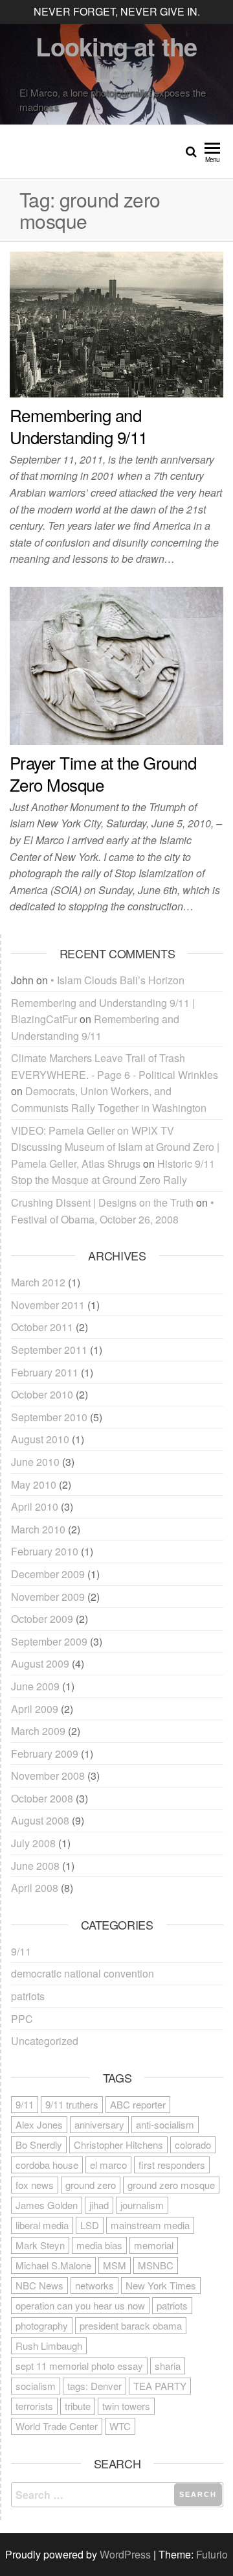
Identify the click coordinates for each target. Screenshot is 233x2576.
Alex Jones (39, 2124)
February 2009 (45, 1754)
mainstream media (150, 2225)
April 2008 (35, 1888)
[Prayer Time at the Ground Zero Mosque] (116, 664)
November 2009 (48, 1597)
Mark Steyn (40, 2245)
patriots (28, 1996)
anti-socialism (165, 2124)
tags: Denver (94, 2386)
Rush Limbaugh (49, 2346)
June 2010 (35, 1462)
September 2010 (49, 1417)
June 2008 (35, 1866)
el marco (108, 2165)
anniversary (99, 2124)
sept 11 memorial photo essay (79, 2366)
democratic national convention (83, 1973)
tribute (78, 2406)
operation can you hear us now (80, 2305)
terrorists (34, 2406)
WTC (120, 2426)
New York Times (161, 2285)
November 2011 (48, 1305)
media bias (99, 2245)
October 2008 (42, 1798)
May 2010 (34, 1484)
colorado (193, 2145)
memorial (154, 2245)
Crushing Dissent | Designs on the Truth (102, 1202)
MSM (115, 2265)
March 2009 (38, 1731)
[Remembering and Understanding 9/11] (116, 323)
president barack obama (131, 2325)
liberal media (42, 2225)
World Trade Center (57, 2426)
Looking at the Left (116, 59)
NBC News (39, 2285)
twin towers (126, 2406)
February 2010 (45, 1551)
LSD (90, 2225)
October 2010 (42, 1394)
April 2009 (35, 1709)
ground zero (91, 2185)
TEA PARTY (160, 2386)
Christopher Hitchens (118, 2145)
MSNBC (156, 2265)
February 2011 (45, 1372)
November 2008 (48, 1776)
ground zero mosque (171, 2185)
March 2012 (38, 1282)
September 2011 (49, 1350)
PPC (22, 2019)
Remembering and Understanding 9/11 (79, 426)
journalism (142, 2205)
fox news (35, 2185)
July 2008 (33, 1843)
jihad (99, 2205)
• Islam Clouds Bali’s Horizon (117, 980)
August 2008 (40, 1820)
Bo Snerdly (39, 2145)
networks (94, 2285)
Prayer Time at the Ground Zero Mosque (103, 773)
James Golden (47, 2205)
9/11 (21, 1951)
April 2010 (35, 1507)
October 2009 (42, 1619)
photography (42, 2325)
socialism (36, 2386)
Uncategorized (45, 2041)
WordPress (125, 2554)
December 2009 (48, 1574)
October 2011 (42, 1327)
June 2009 (35, 1686)
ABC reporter (138, 2104)
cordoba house (47, 2165)
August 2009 (40, 1663)
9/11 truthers (72, 2104)
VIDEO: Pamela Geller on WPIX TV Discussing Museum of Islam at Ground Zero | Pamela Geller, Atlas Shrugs (115, 1147)
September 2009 (49, 1641)
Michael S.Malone (53, 2265)
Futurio (212, 2554)
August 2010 (40, 1439)
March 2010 (38, 1529)
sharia (168, 2366)
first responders (172, 2165)
